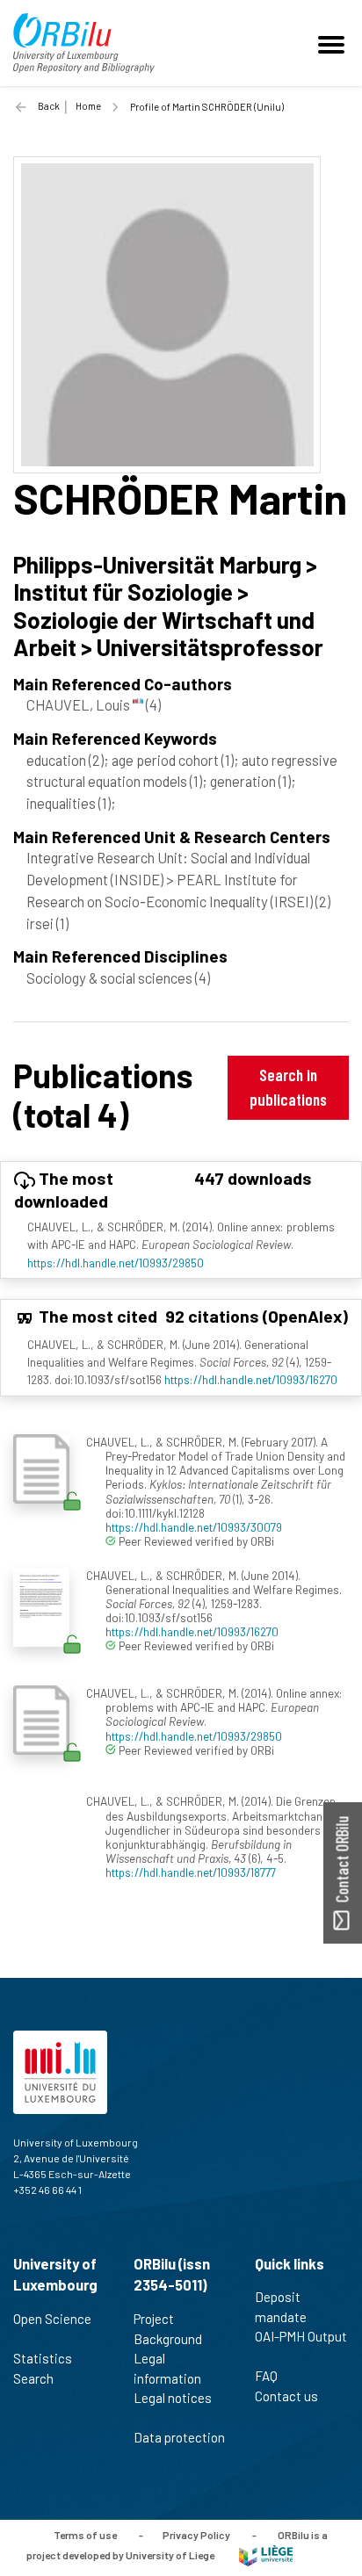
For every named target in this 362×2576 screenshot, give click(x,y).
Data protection (179, 2437)
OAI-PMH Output (301, 2336)
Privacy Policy (196, 2535)
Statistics (43, 2358)
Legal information (167, 2368)
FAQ (266, 2376)
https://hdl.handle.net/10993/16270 (251, 1379)
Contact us (286, 2396)
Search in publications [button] (288, 1087)
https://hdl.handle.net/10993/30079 (194, 1527)
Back (49, 106)
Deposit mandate (281, 2307)
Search (33, 2378)
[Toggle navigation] (334, 43)
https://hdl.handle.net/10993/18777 (191, 1872)
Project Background (168, 2329)
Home (88, 106)
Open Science (52, 2319)
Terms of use (85, 2535)
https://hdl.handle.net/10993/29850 (116, 1263)
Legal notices (173, 2398)
